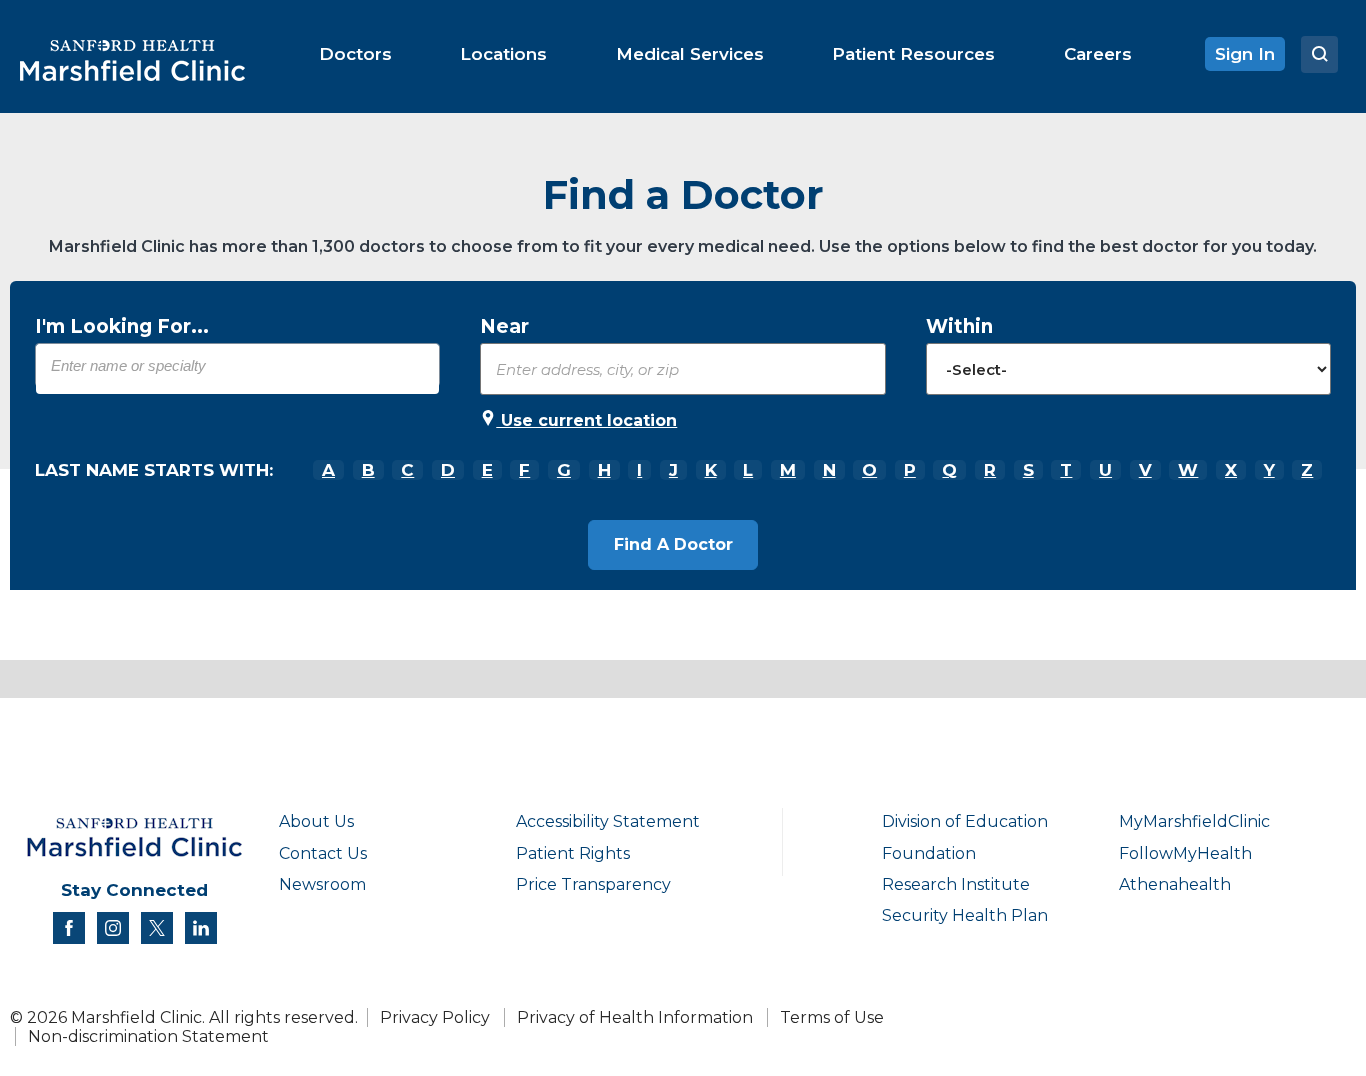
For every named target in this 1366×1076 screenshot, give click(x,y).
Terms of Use (832, 1017)
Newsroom (322, 884)
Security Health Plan (965, 915)
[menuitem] (355, 54)
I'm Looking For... (122, 326)
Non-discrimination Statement (148, 1036)
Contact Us (323, 853)
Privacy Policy (435, 1017)
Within (959, 326)
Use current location (586, 420)
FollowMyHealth (1185, 853)
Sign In (1245, 54)
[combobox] (237, 365)
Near (504, 326)
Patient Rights (573, 853)
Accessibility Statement (608, 821)
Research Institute (956, 884)
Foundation (929, 853)
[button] (673, 545)
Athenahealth (1175, 884)
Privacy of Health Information (635, 1017)
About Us (316, 821)
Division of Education (965, 821)
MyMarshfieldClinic (1194, 821)
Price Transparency (593, 884)
